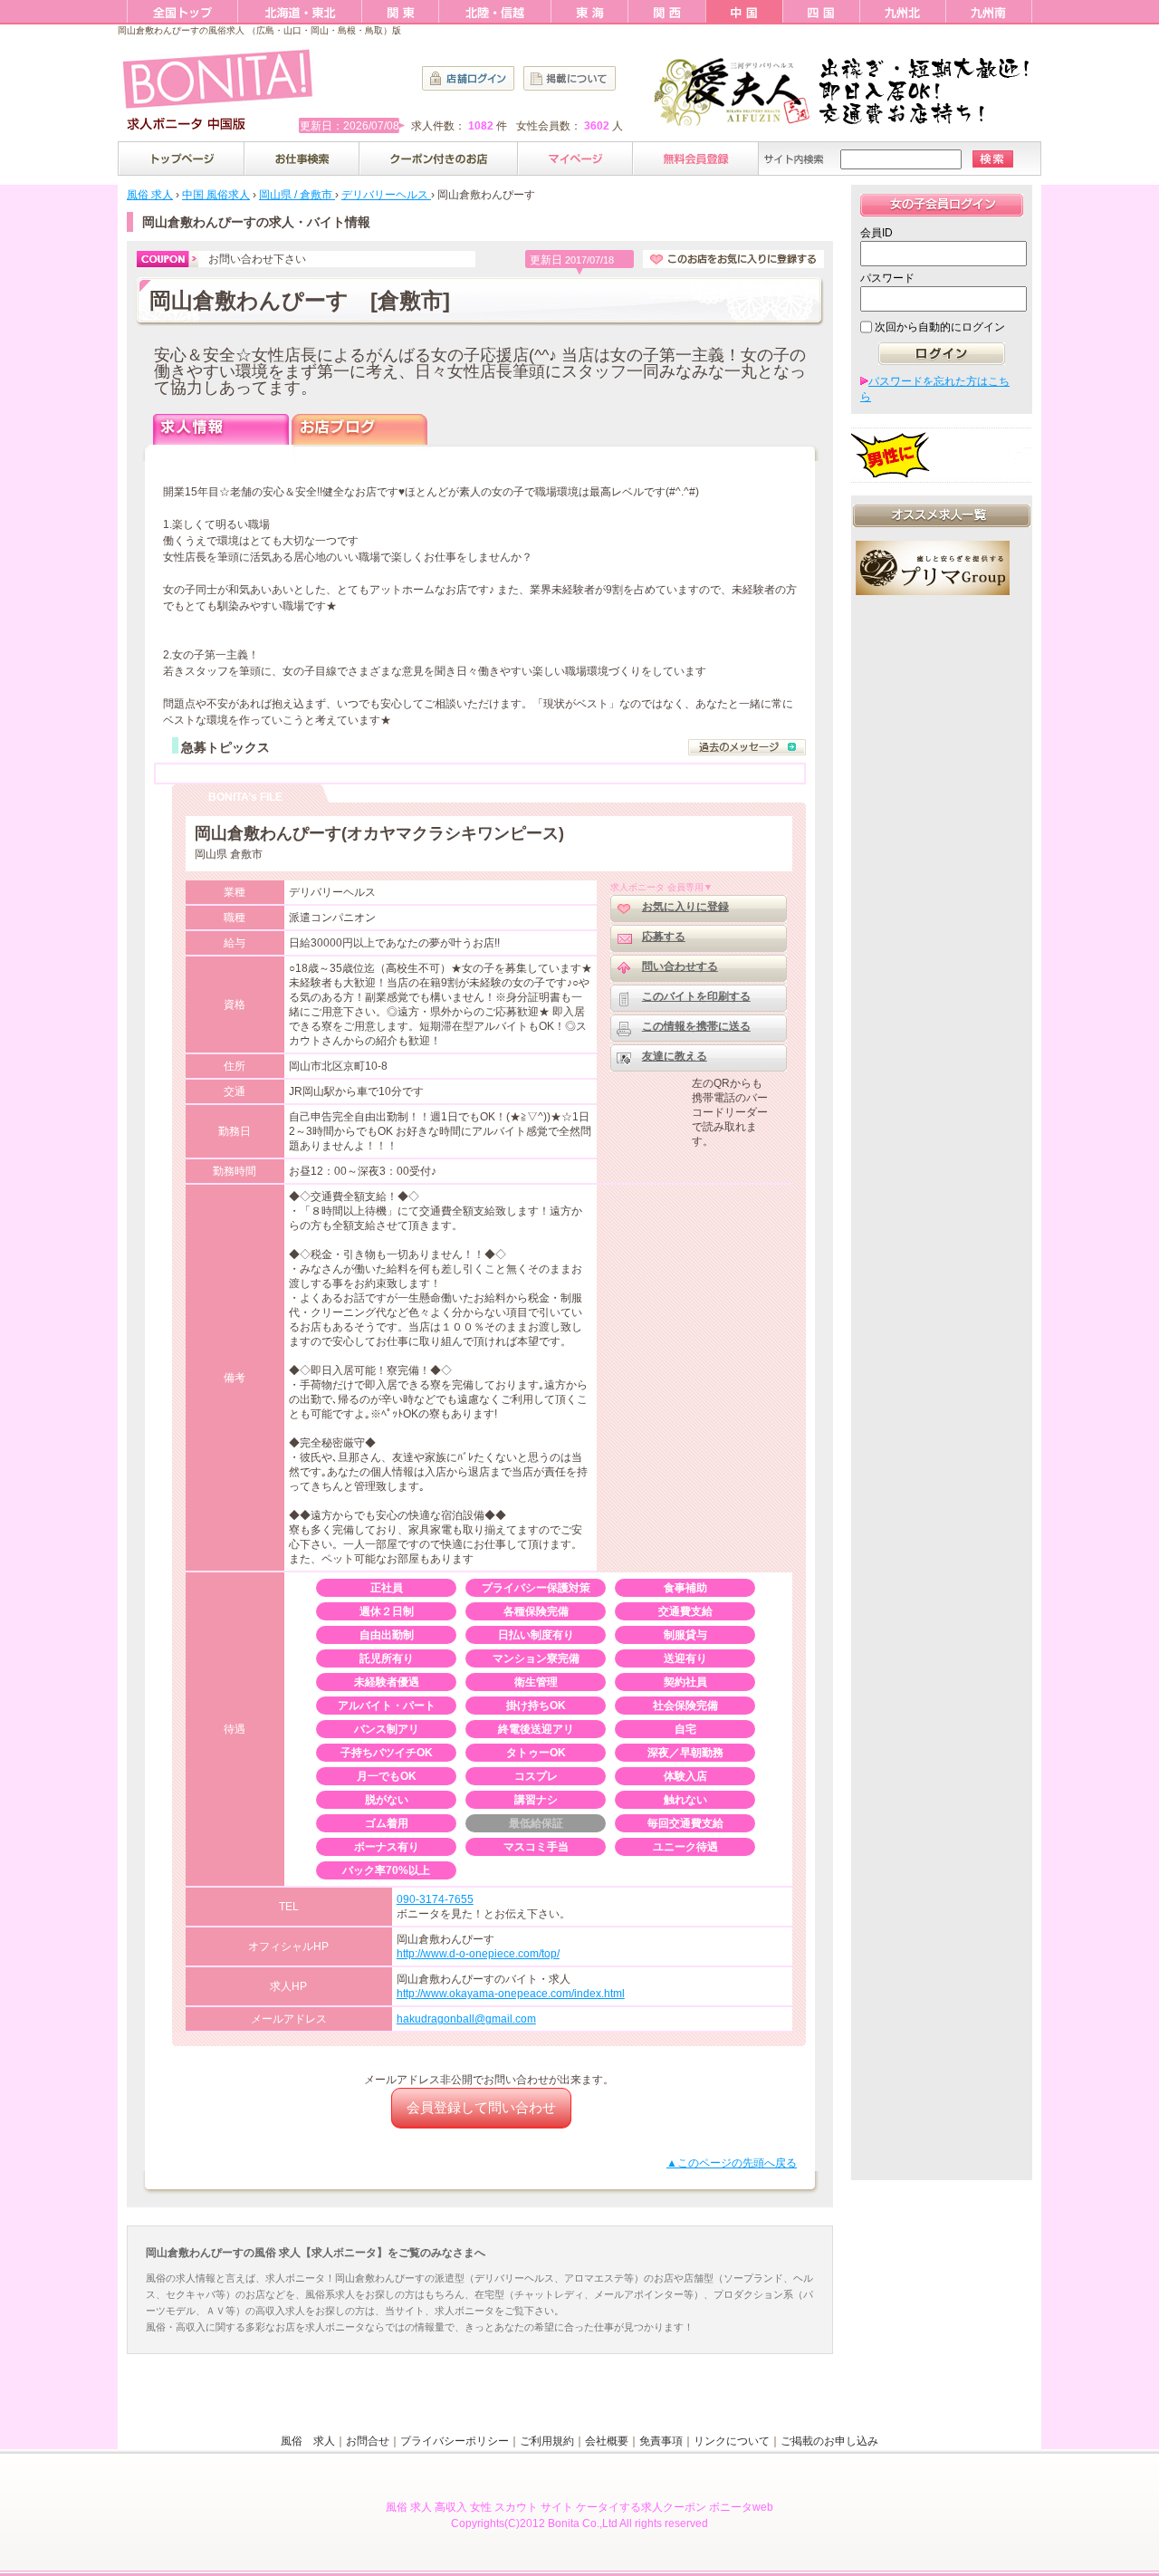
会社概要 (607, 2441)
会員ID (876, 233)
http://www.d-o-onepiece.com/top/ (478, 1954)
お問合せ (368, 2441)
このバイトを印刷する (696, 996)
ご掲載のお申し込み (829, 2441)
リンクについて (732, 2441)
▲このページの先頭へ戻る (732, 2163)
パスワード (887, 278)
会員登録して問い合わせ (481, 2107)
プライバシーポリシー (455, 2441)
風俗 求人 (308, 2441)
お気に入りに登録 (685, 907)
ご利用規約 (547, 2441)
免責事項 (661, 2441)
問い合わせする (680, 966)
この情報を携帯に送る (696, 1026)
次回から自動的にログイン (940, 327)
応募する (664, 937)
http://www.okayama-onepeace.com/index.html (511, 1994)
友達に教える (675, 1056)
